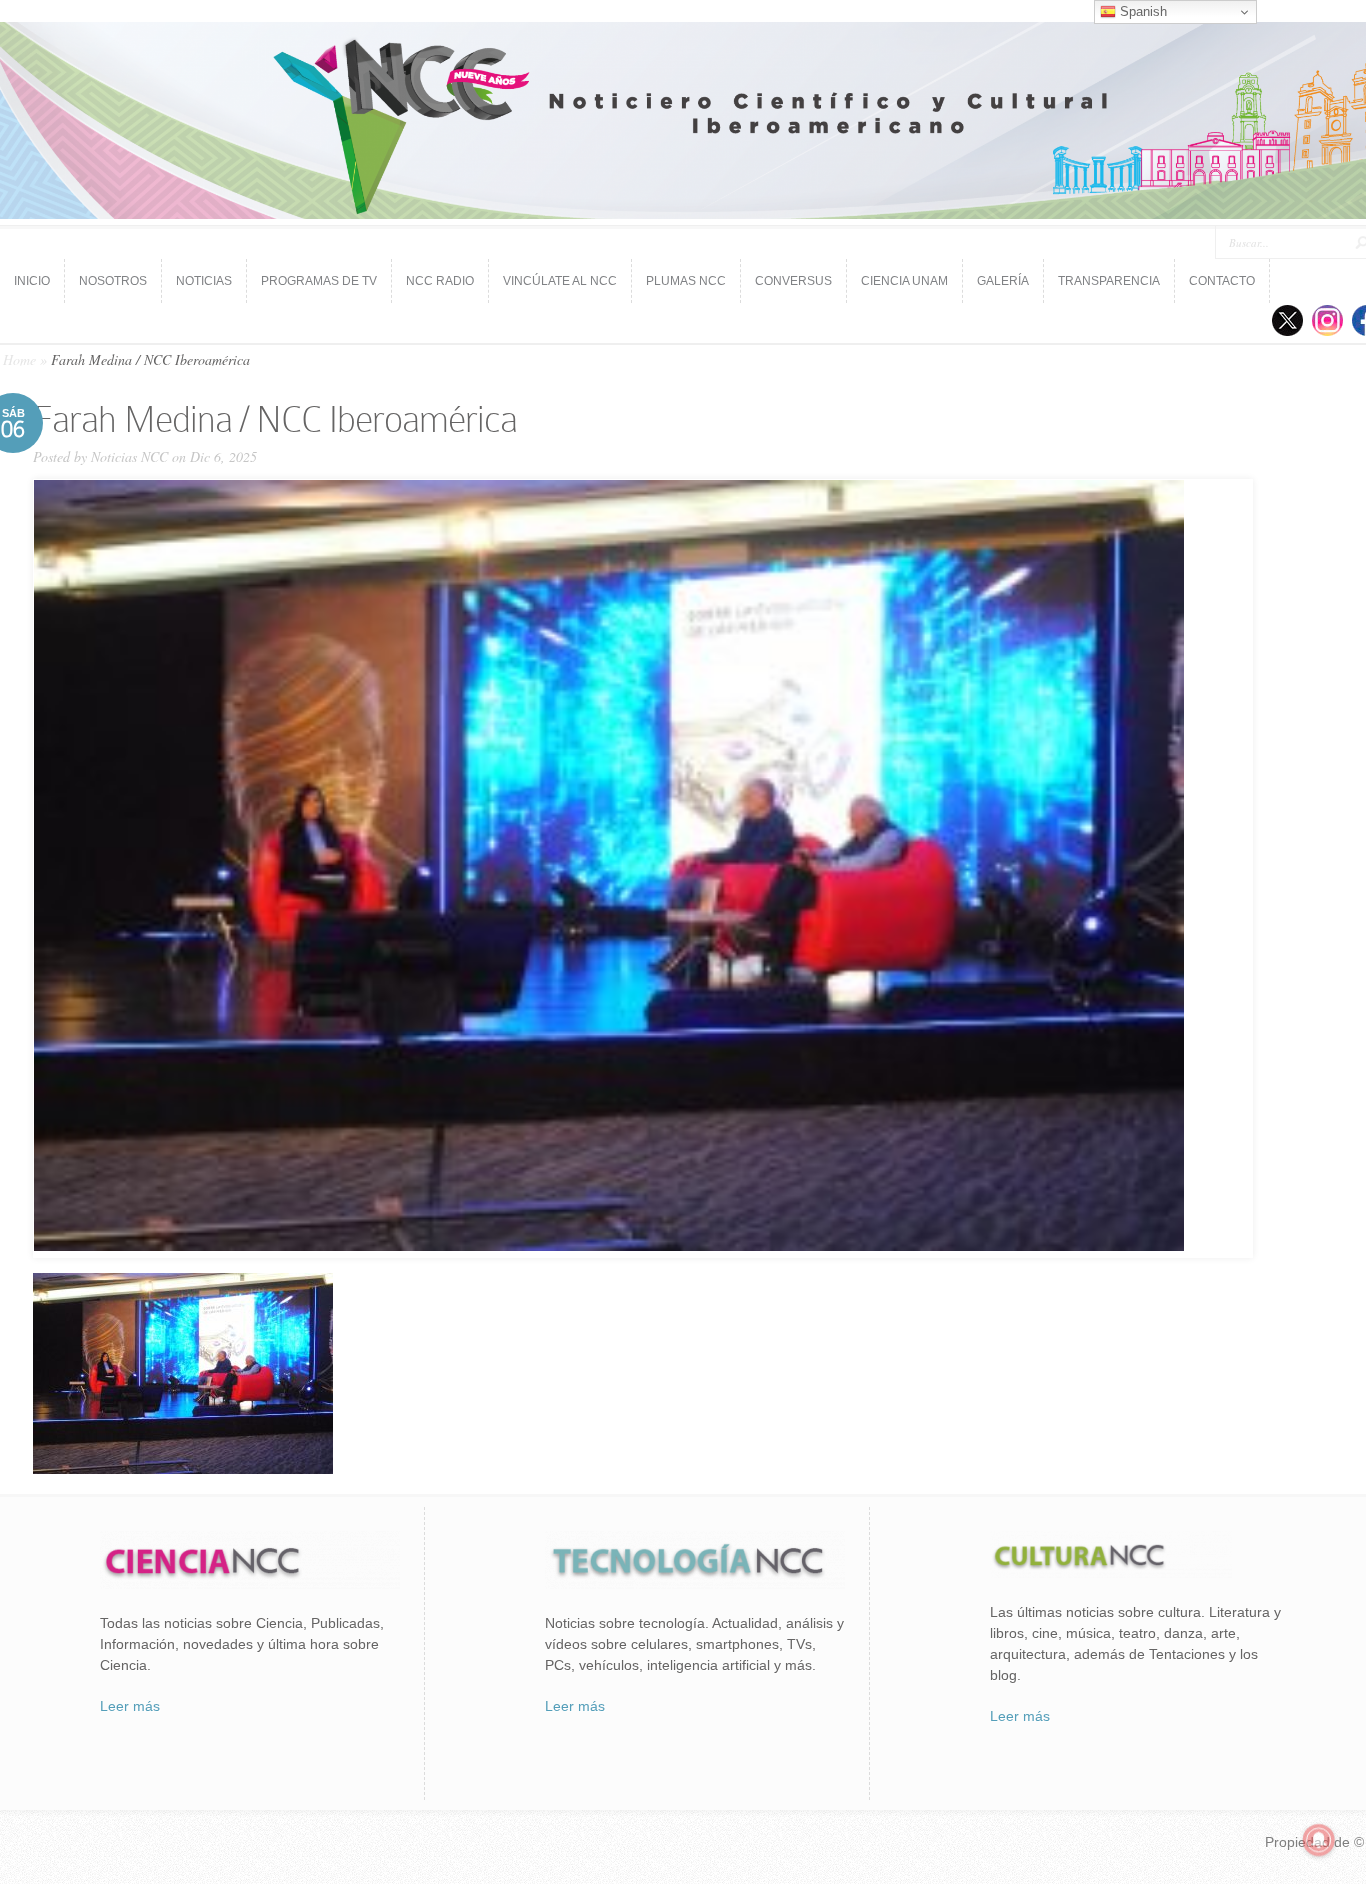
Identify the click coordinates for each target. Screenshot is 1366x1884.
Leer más (130, 1706)
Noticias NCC (129, 456)
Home (19, 359)
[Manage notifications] (1319, 1840)
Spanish (1141, 11)
